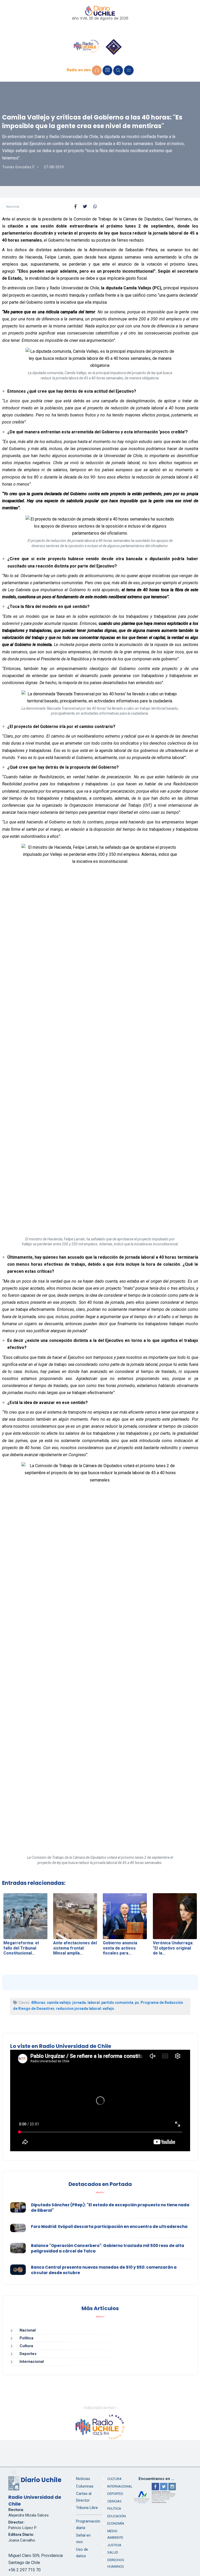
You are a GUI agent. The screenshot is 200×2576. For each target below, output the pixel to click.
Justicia (114, 2545)
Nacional (13, 207)
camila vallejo (59, 2003)
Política (26, 2338)
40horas (38, 2003)
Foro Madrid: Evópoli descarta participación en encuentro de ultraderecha (109, 2227)
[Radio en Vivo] (97, 70)
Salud (113, 2552)
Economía (116, 2523)
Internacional (32, 2362)
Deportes (28, 2354)
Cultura (26, 2346)
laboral (94, 2003)
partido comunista (117, 2003)
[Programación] (107, 70)
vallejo (108, 2009)
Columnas (85, 2486)
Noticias (83, 2479)
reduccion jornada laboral (79, 2009)
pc (137, 2003)
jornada (79, 2003)
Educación (117, 2516)
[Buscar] (118, 70)
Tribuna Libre (87, 2508)
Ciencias (114, 2501)
